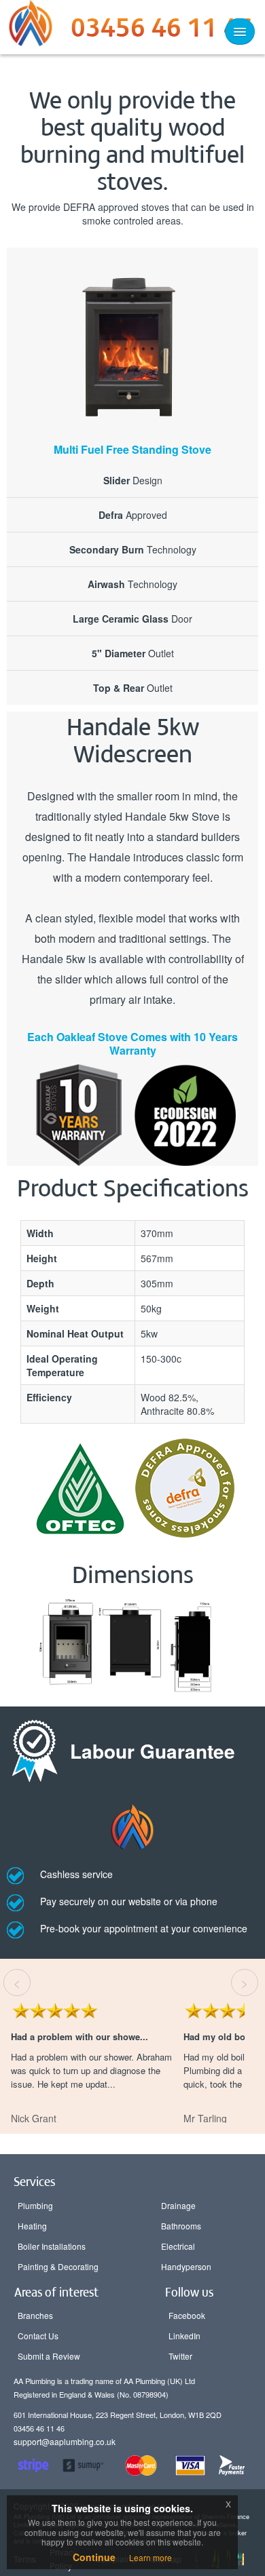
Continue (94, 2557)
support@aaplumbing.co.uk (65, 2441)
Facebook (187, 2315)
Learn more (151, 2557)
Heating (32, 2226)
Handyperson (186, 2266)
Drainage (178, 2205)
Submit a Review (49, 2356)
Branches (35, 2315)
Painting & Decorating (58, 2266)
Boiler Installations (52, 2246)
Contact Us (38, 2336)
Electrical (178, 2246)
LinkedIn (184, 2336)
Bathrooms (181, 2226)
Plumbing (35, 2205)
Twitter (180, 2356)
